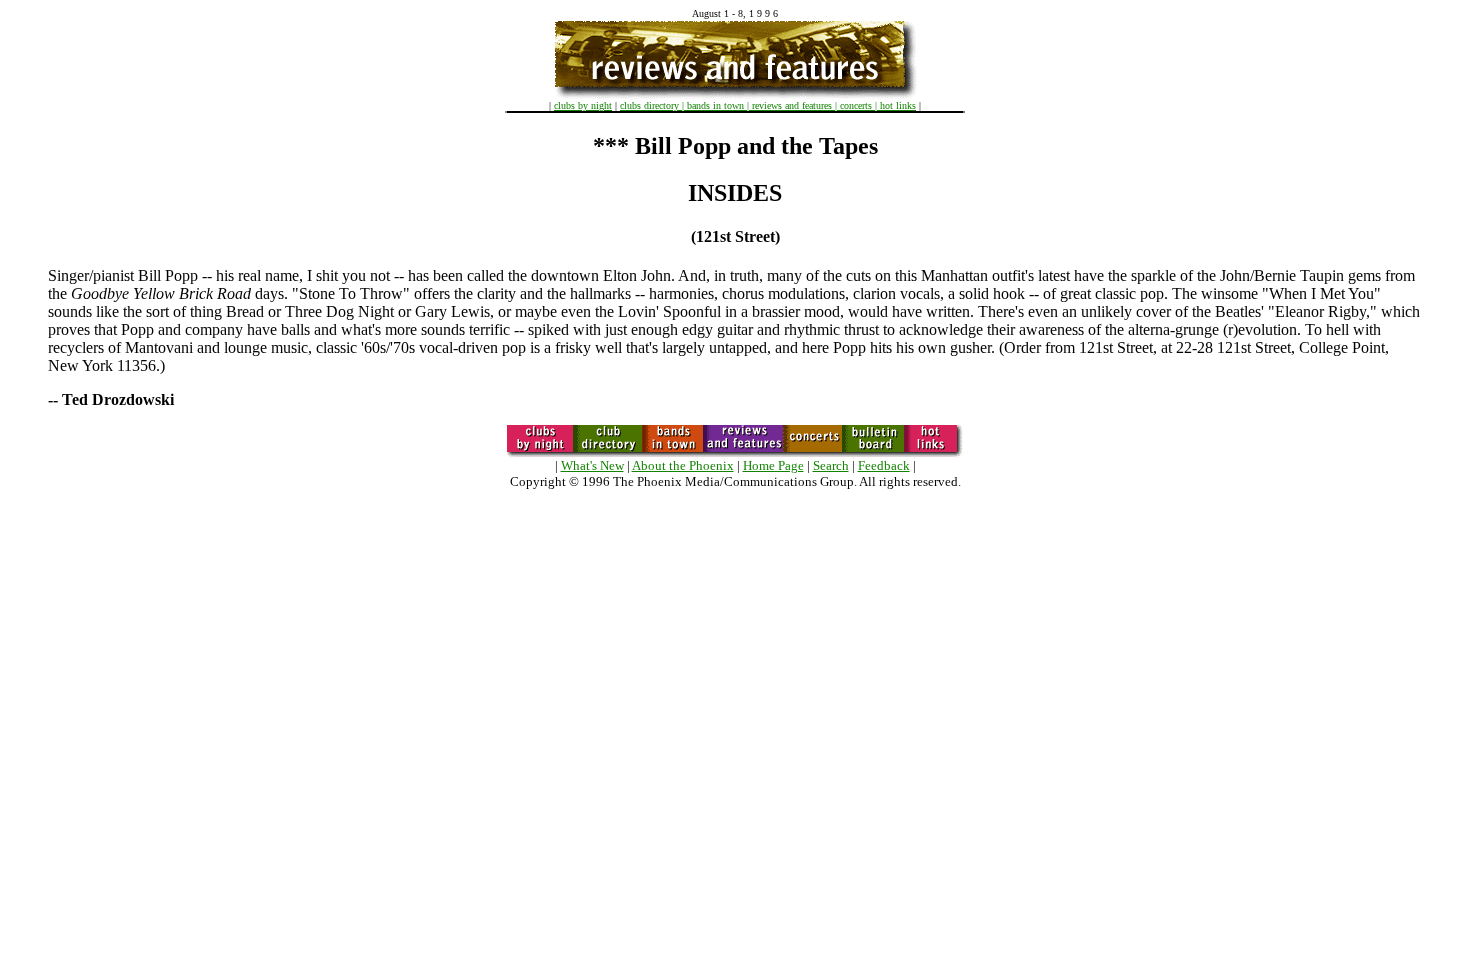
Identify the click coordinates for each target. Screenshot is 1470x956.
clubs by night (583, 105)
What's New (592, 465)
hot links (898, 105)
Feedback (884, 465)
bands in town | (719, 105)
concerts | (860, 105)
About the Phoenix (683, 465)
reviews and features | (796, 105)
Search (831, 465)
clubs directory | (653, 105)
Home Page (773, 465)
